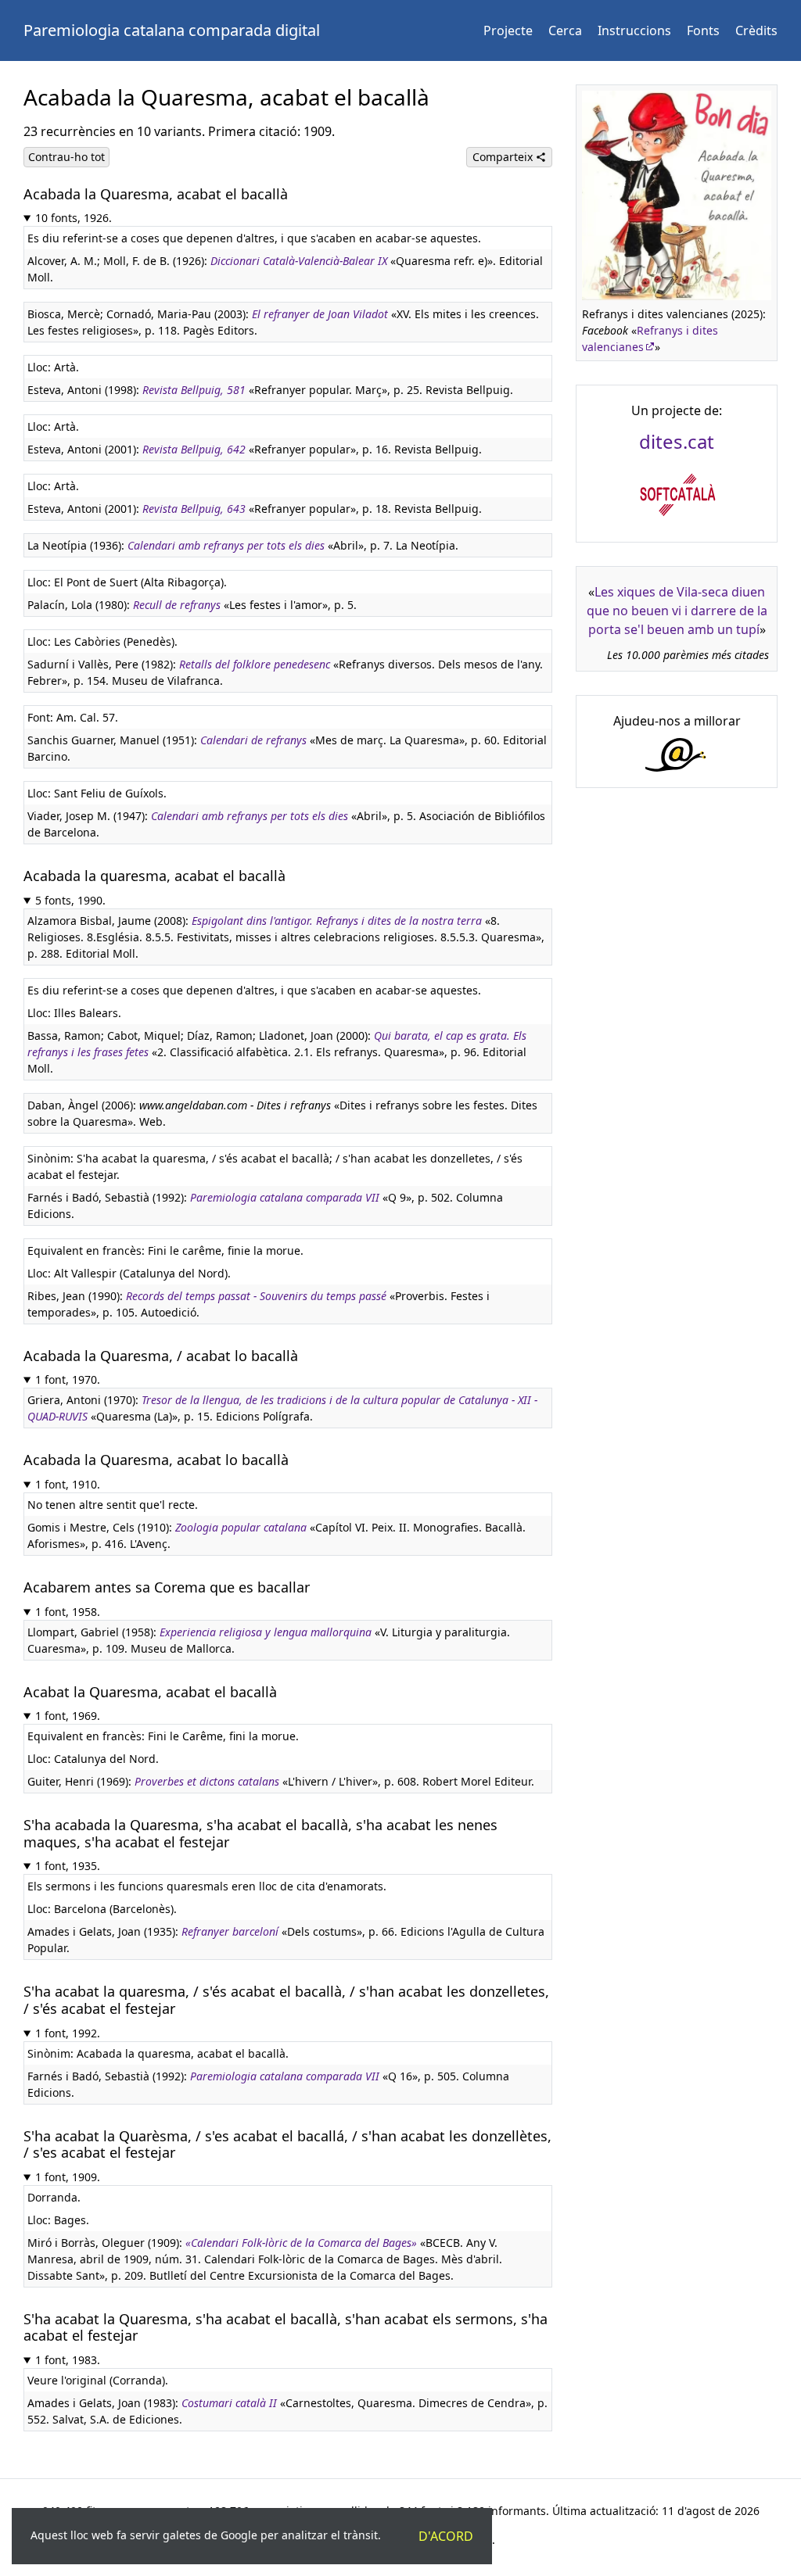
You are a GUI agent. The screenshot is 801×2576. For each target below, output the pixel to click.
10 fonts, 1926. (74, 218)
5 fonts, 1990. (70, 900)
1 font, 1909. (68, 2177)
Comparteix (504, 157)
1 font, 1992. (68, 2033)
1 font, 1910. (68, 1484)
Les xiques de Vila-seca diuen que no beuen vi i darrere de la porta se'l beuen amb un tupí (677, 611)
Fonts (703, 30)
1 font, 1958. (68, 1612)
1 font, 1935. (68, 1866)
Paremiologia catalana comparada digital (172, 30)
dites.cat (677, 441)
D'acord (446, 2536)
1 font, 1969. (68, 1716)
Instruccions (634, 30)
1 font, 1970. (68, 1379)
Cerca (565, 30)
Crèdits (756, 30)
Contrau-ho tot (66, 157)
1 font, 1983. (68, 2360)
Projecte (508, 30)
